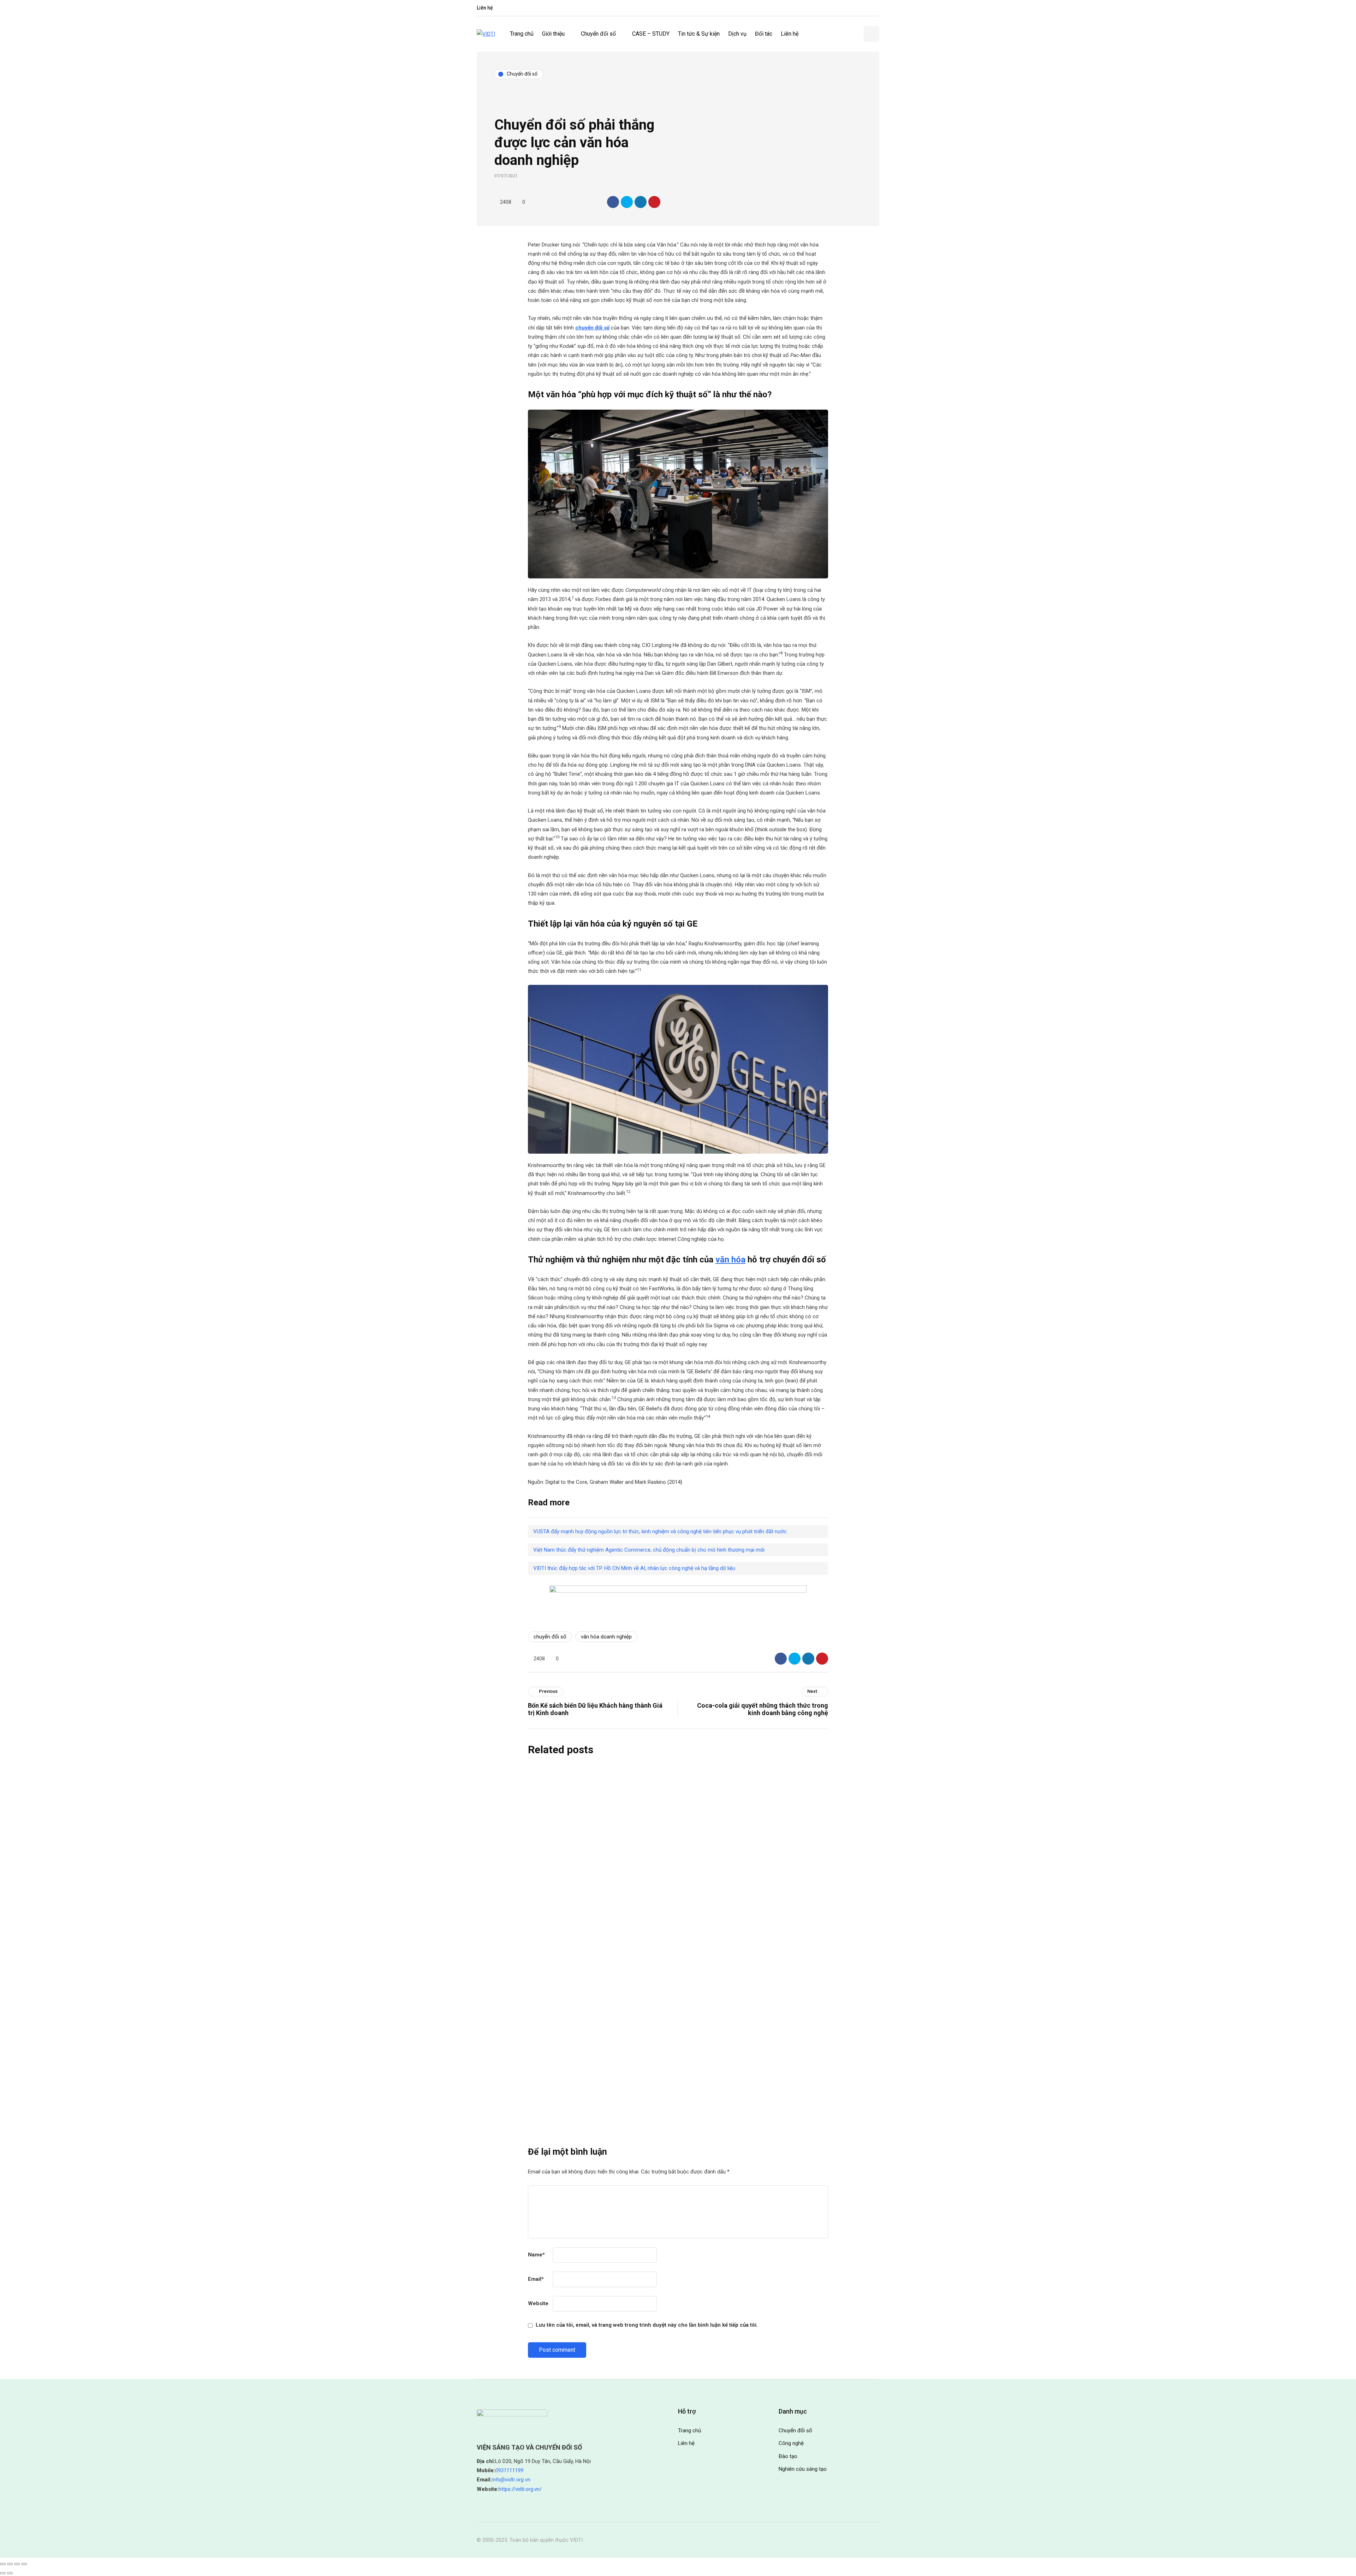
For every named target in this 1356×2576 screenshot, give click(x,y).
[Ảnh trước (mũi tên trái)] (3, 2573)
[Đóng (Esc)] (24, 2564)
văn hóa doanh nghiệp (606, 1637)
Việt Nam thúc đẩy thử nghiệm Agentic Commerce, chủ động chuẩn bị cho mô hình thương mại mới (649, 1550)
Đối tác (764, 34)
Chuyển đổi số (598, 34)
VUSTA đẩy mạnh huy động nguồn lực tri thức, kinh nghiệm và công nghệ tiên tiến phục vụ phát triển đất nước (660, 1531)
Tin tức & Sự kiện (699, 34)
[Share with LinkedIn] (641, 202)
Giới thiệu (553, 34)
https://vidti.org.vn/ (520, 2489)
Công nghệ (791, 2443)
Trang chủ (522, 34)
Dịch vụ (737, 34)
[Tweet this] (627, 202)
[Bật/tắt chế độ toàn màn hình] (10, 2564)
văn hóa (730, 1260)
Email (536, 2279)
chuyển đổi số (550, 1637)
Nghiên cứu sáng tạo (803, 2469)
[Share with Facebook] (613, 202)
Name (536, 2255)
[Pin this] (654, 202)
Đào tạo (788, 2456)
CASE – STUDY (651, 34)
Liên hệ (485, 8)
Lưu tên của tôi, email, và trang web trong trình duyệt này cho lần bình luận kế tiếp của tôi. (647, 2325)
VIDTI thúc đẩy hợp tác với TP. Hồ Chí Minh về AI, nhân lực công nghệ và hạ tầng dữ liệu (634, 1568)
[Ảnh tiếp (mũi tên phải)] (10, 2573)
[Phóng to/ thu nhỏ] (3, 2564)
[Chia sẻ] (17, 2564)
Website (538, 2303)
